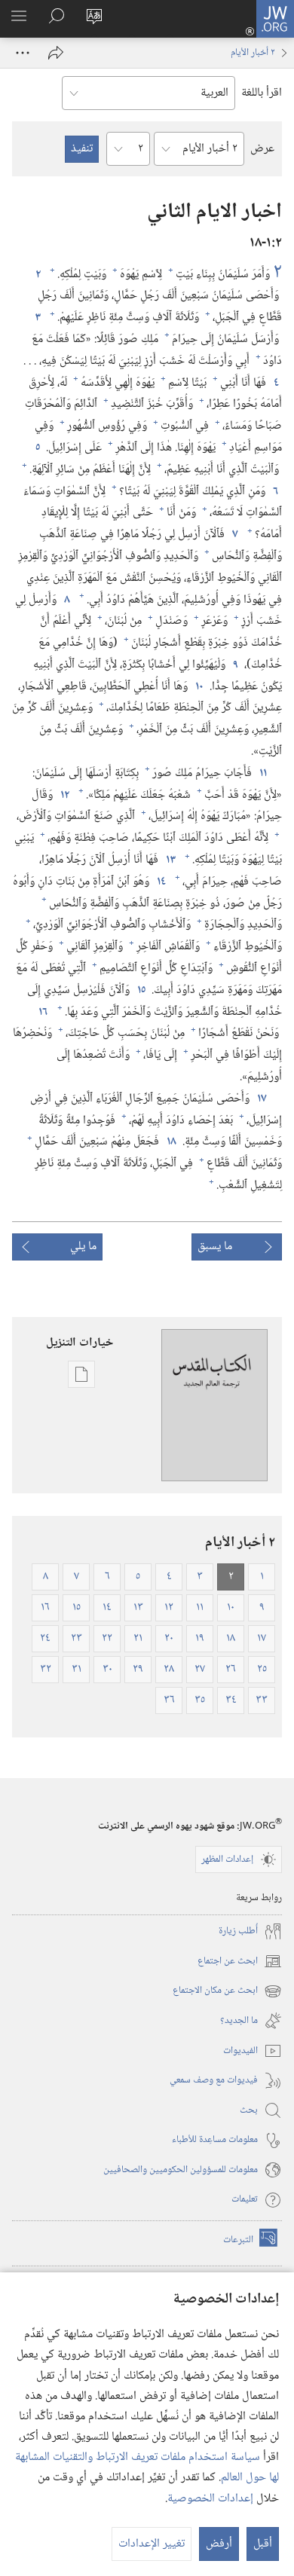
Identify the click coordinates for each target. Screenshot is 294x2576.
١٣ (170, 860)
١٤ (161, 882)
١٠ (199, 687)
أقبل (263, 2544)
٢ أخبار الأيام (253, 53)
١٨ (171, 1142)
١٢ (64, 796)
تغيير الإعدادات (152, 2544)
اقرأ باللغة (262, 93)
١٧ (261, 1099)
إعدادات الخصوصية (210, 2499)
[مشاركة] (56, 53)
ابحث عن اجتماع (240, 1962)
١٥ (141, 991)
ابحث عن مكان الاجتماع (227, 1991)
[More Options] (23, 53)
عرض (262, 149)
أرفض (219, 2544)
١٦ (43, 1013)
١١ (262, 774)
